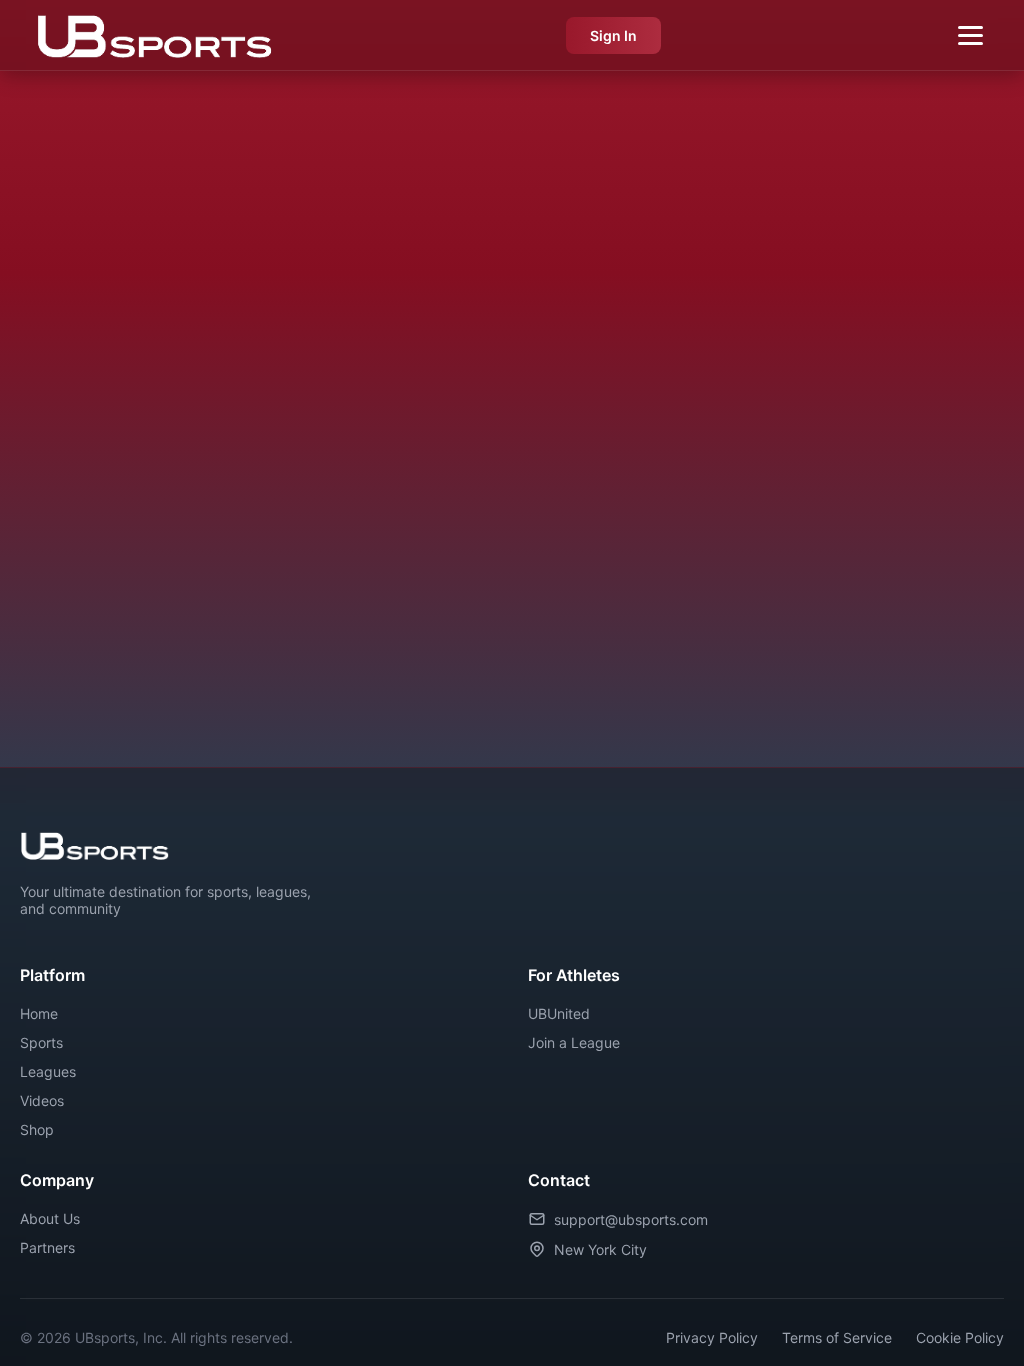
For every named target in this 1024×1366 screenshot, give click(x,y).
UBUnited (559, 1013)
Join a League (574, 1042)
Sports (41, 1042)
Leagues (48, 1071)
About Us (50, 1218)
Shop (37, 1129)
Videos (42, 1100)
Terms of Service (837, 1337)
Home (39, 1013)
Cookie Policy (960, 1337)
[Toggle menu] (970, 35)
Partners (47, 1247)
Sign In (613, 35)
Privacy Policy (712, 1337)
